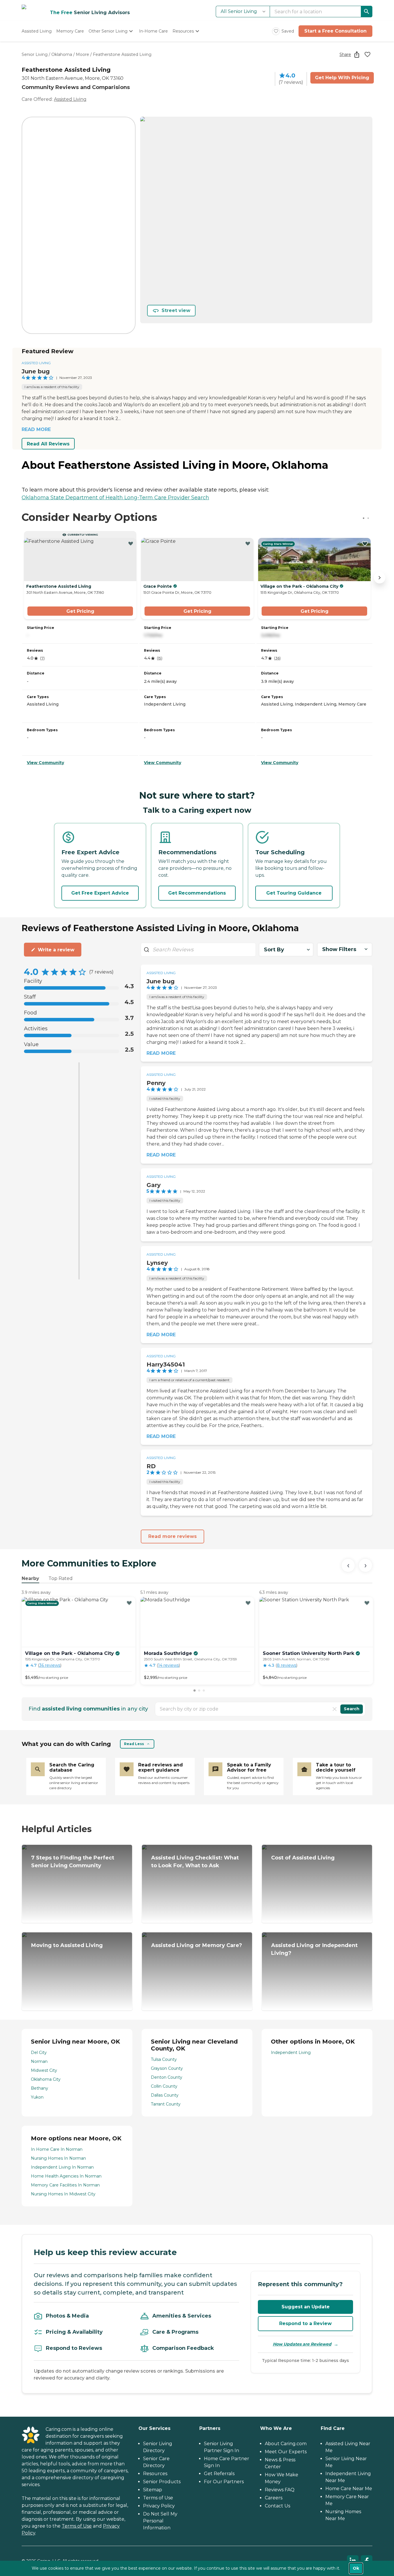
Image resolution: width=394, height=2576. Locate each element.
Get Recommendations (197, 893)
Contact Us (277, 2506)
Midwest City (44, 2070)
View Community (45, 763)
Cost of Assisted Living (303, 1858)
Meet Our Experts (286, 2452)
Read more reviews (172, 1536)
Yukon (37, 2097)
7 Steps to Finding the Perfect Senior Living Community (73, 1862)
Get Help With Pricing (342, 78)
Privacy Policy (159, 2506)
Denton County (167, 2077)
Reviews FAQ (280, 2490)
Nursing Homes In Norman (58, 2158)
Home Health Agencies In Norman (66, 2176)
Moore (82, 54)
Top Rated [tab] (61, 1578)
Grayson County (167, 2068)
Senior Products (162, 2482)
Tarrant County (166, 2104)
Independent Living (291, 2053)
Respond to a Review (305, 2323)
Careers (274, 2498)
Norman (39, 2061)
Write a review (56, 950)
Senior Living (35, 54)
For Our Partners (224, 2482)
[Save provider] (367, 54)
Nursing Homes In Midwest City (63, 2194)
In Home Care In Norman (57, 2149)
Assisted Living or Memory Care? (197, 1945)
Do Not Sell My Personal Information (160, 2521)
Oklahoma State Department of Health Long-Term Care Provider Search (115, 498)
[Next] (365, 1565)
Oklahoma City (46, 2079)
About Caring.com (286, 2444)
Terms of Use (77, 2526)
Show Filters (339, 949)
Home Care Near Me (349, 2489)
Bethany (40, 2088)
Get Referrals (219, 2474)
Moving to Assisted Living (67, 1945)
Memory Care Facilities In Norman (65, 2185)
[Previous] (348, 1565)
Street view (176, 310)
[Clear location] (335, 1709)
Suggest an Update (306, 2307)
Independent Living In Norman (62, 2167)
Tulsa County (164, 2059)
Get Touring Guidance (294, 893)
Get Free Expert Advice (100, 893)
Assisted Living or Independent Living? (314, 1949)
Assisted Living (70, 99)
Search (352, 1709)
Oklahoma (62, 54)
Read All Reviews (48, 444)
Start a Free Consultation (335, 31)
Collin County (164, 2086)
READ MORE (36, 429)
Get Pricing (80, 611)
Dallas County (165, 2095)
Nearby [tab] (30, 1578)
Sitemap (153, 2490)
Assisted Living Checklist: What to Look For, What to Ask (195, 1862)
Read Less (134, 1744)
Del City (39, 2053)
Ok (356, 2568)
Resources (155, 2474)
